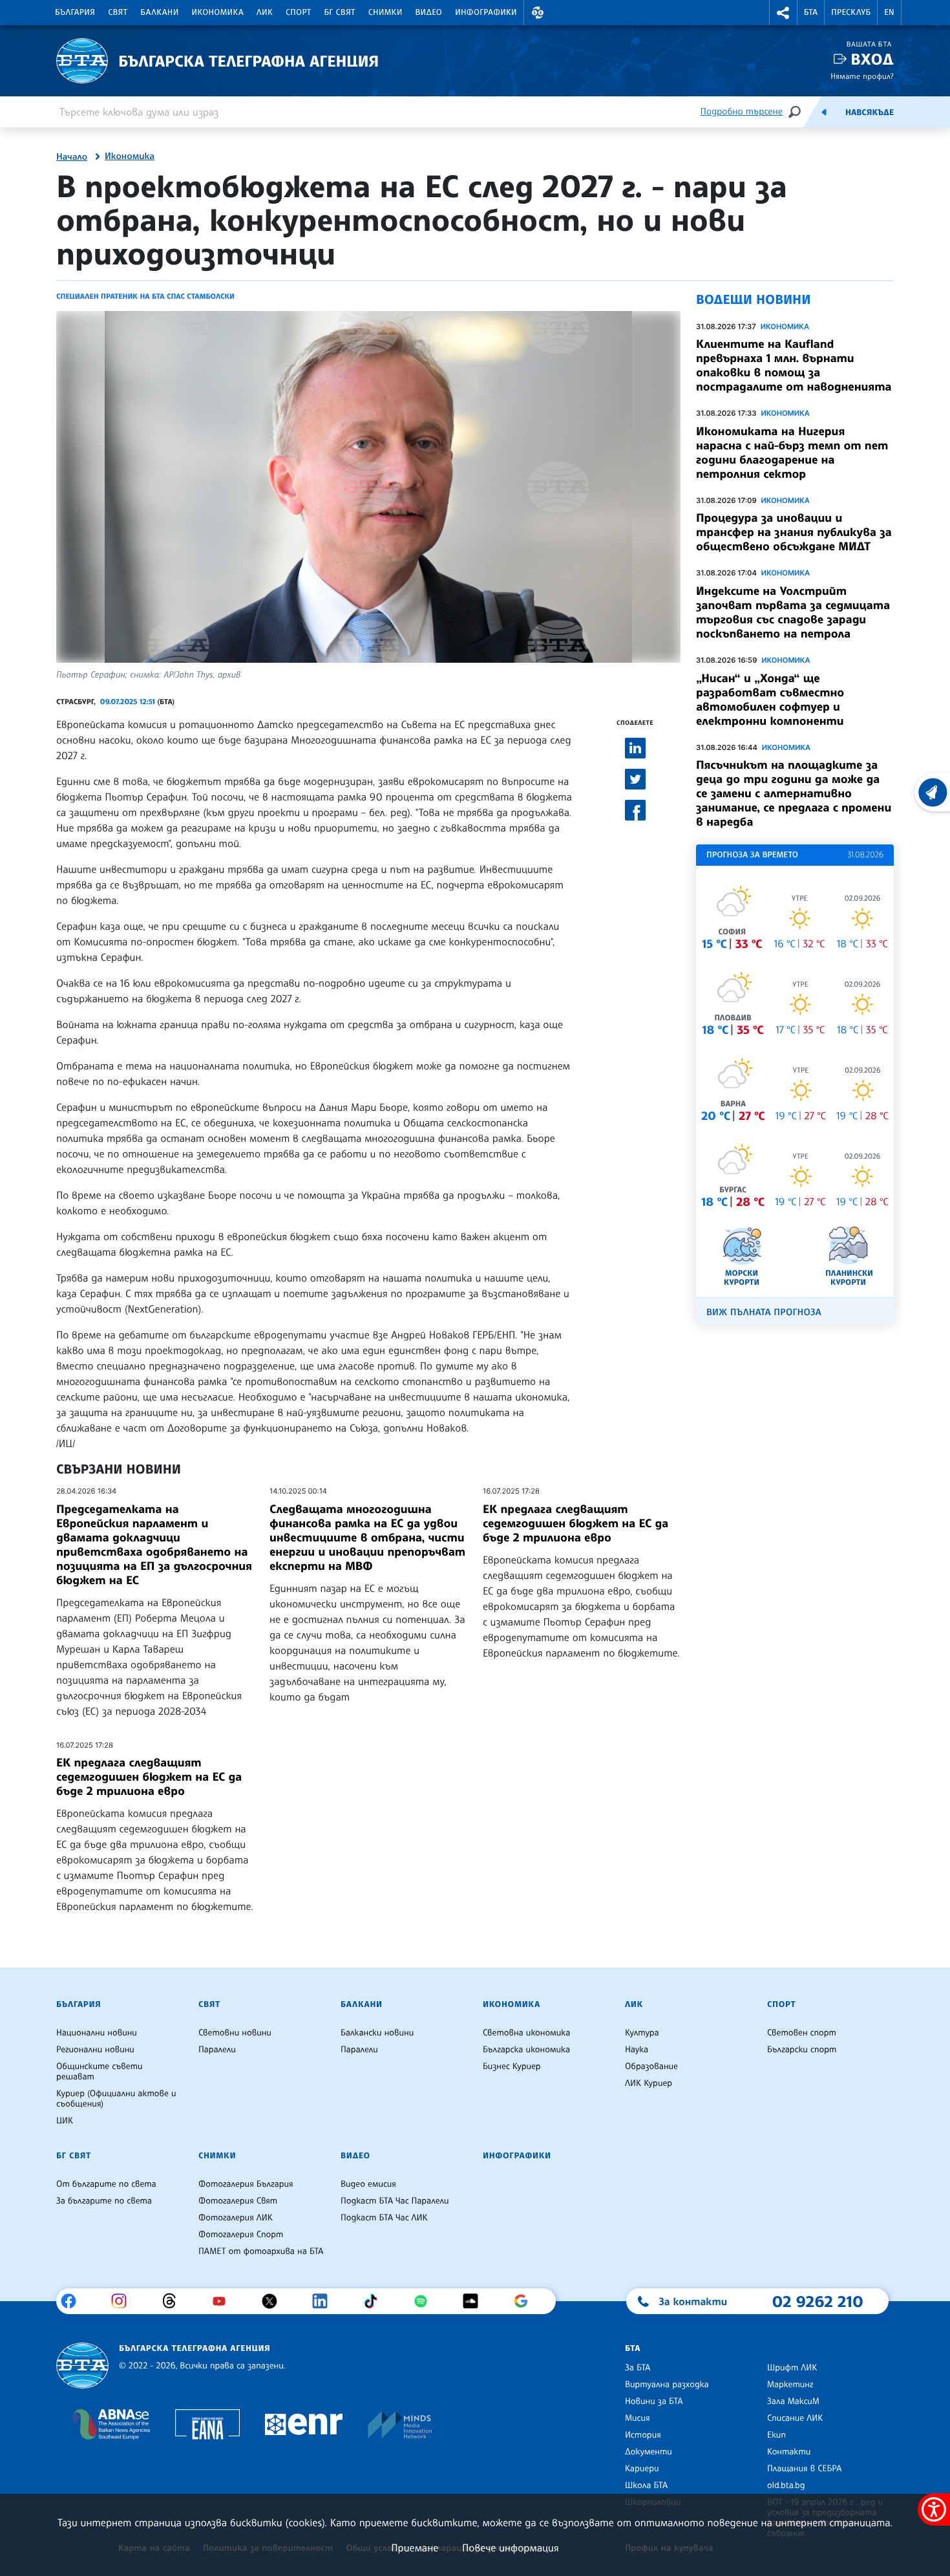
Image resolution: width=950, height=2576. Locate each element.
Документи (649, 2452)
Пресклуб (851, 12)
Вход (872, 59)
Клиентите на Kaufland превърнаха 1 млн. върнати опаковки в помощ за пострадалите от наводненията (794, 365)
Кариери (642, 2469)
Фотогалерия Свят (238, 2201)
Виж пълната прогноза (764, 1312)
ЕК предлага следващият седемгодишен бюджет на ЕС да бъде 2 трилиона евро (575, 1523)
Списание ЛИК (795, 2418)
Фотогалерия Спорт (241, 2235)
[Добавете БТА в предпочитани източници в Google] (526, 2301)
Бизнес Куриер (512, 2066)
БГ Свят (340, 12)
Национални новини (97, 2033)
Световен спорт (802, 2033)
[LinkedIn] (325, 2301)
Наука (637, 2050)
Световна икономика (526, 2033)
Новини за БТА (654, 2401)
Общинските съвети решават (100, 2072)
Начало (72, 157)
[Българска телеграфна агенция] (82, 2366)
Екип (776, 2435)
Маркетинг (790, 2385)
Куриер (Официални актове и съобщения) (116, 2099)
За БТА (638, 2368)
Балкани (159, 12)
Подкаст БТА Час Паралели (395, 2201)
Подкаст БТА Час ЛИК (384, 2218)
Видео (429, 12)
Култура (642, 2033)
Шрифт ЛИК (792, 2368)
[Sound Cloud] (475, 2301)
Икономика (218, 12)
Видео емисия (368, 2184)
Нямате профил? (862, 76)
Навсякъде (870, 113)
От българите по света (106, 2184)
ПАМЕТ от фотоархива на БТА (261, 2251)
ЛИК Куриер (649, 2083)
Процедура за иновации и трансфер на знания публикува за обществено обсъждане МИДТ (794, 532)
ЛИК (265, 12)
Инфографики (486, 12)
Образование (651, 2066)
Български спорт (802, 2050)
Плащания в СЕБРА (804, 2469)
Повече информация (511, 2548)
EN (889, 12)
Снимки (385, 12)
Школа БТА (646, 2485)
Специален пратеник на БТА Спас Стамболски (145, 296)
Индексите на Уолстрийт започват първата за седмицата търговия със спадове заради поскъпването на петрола (793, 612)
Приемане (415, 2548)
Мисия (638, 2418)
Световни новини (235, 2033)
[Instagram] (124, 2301)
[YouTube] (224, 2301)
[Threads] (174, 2301)
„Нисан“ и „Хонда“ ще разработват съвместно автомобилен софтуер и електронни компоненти (770, 700)
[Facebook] (73, 2301)
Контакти (789, 2452)
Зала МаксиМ (793, 2401)
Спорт (298, 12)
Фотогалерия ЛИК (236, 2218)
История (643, 2435)
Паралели (217, 2050)
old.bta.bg (786, 2485)
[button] (538, 13)
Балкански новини (377, 2033)
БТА (811, 12)
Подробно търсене (742, 112)
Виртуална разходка (667, 2385)
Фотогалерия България (246, 2184)
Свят (118, 12)
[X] (274, 2301)
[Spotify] (426, 2301)
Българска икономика (526, 2050)
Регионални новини (95, 2050)
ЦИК (65, 2121)
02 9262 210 (818, 2301)
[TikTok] (375, 2301)
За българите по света (104, 2201)
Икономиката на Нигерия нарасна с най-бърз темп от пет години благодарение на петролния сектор (792, 453)
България (75, 12)
